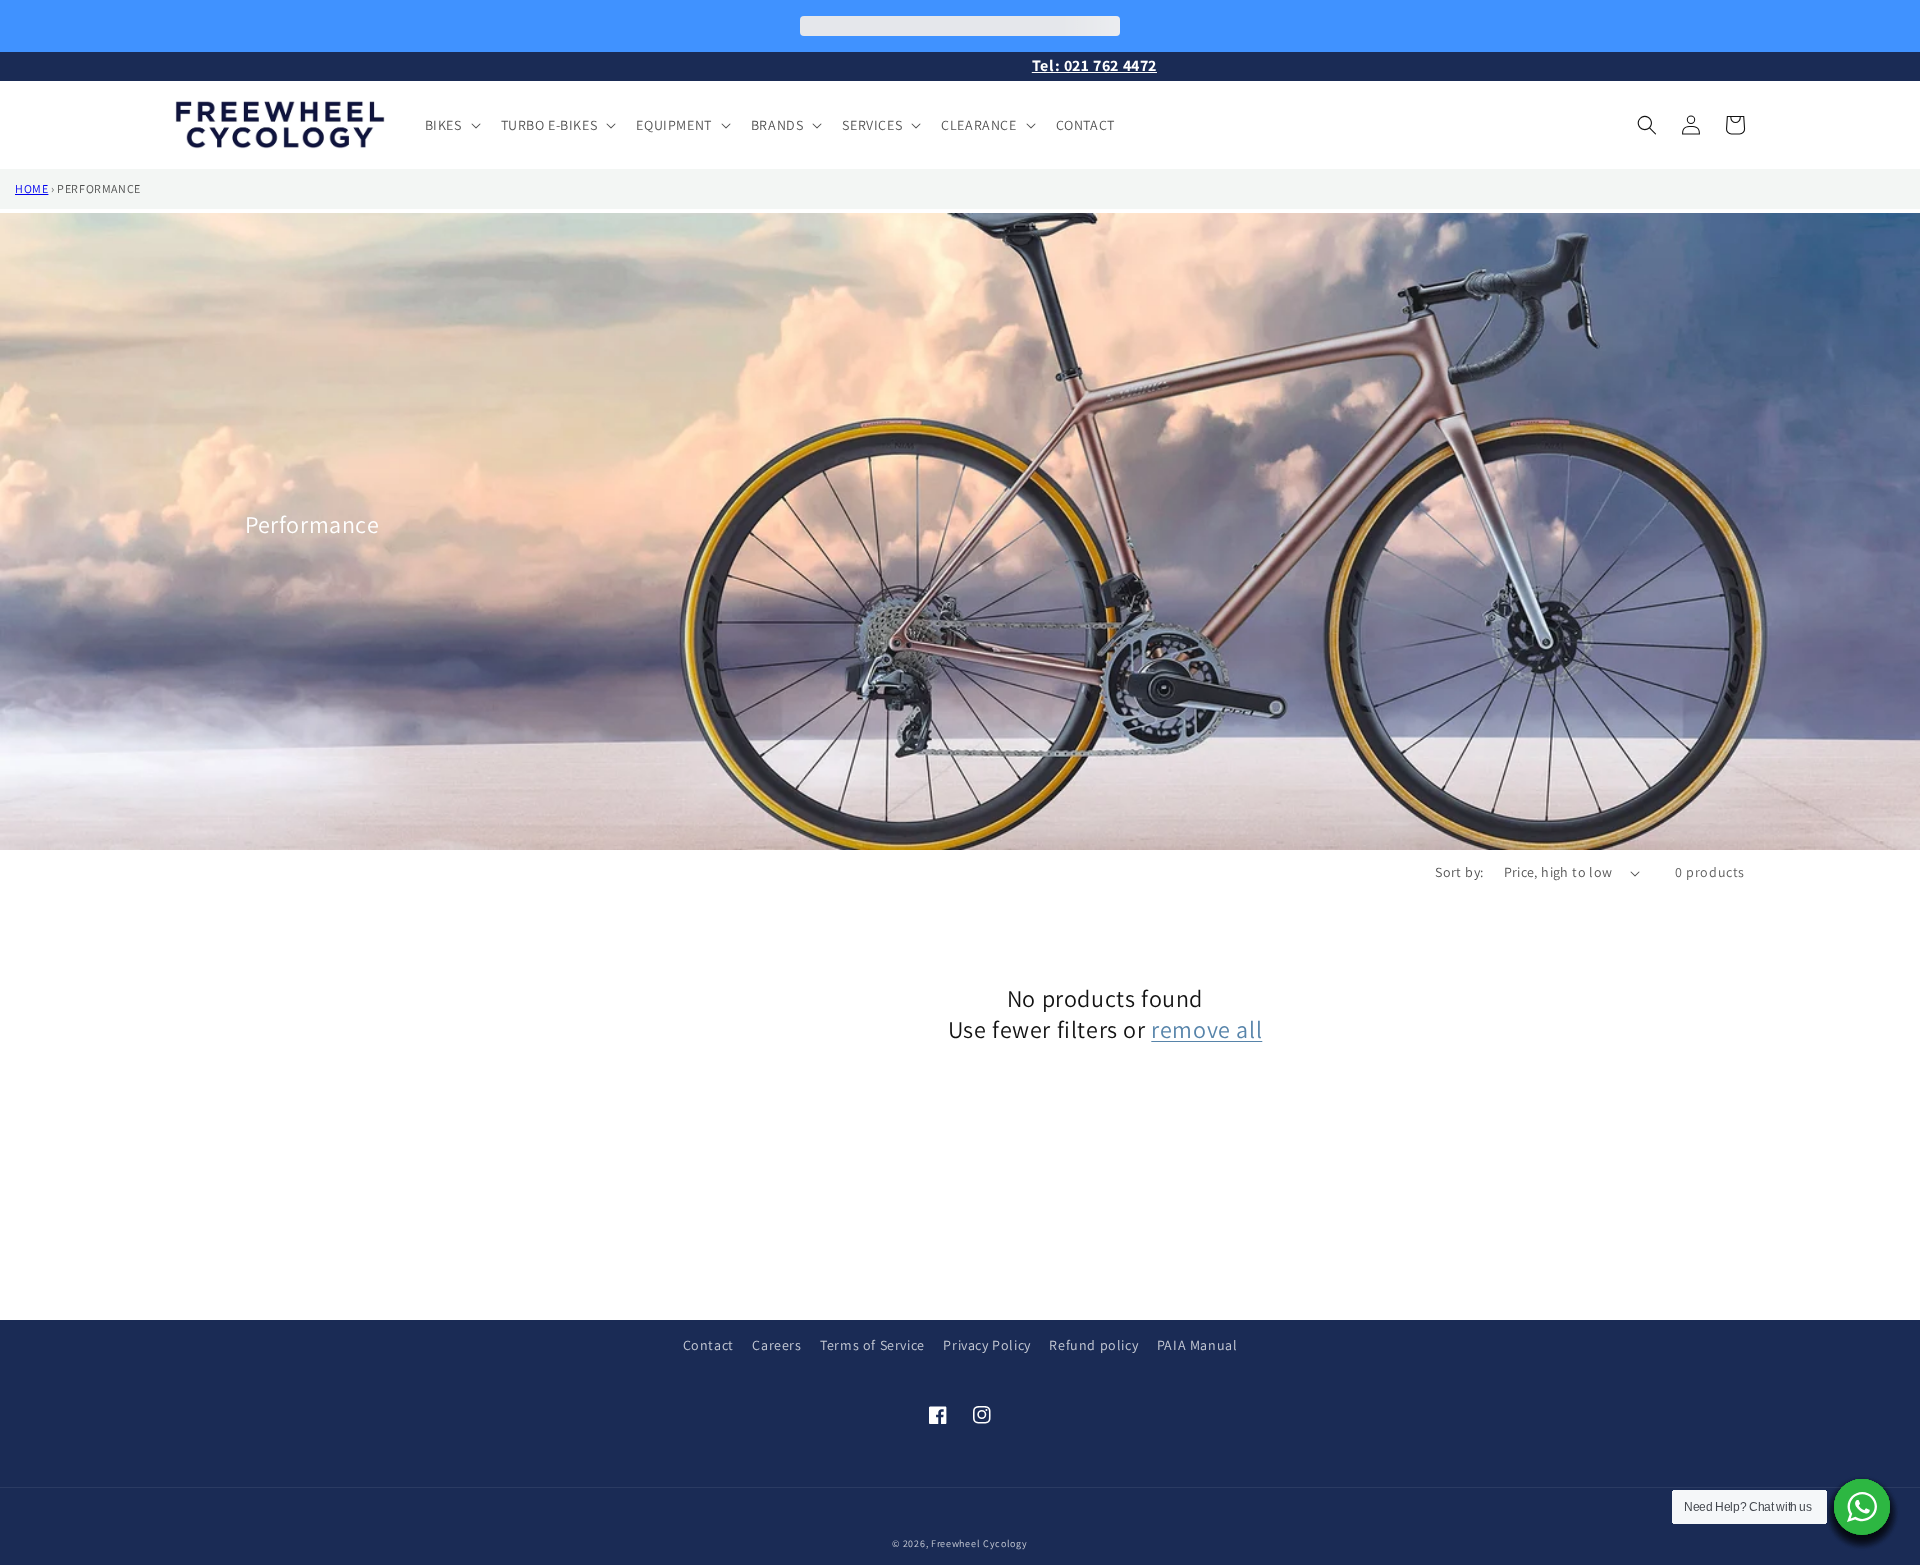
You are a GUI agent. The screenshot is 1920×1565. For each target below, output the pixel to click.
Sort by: (1459, 872)
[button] (451, 125)
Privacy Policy (986, 1345)
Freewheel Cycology (979, 1543)
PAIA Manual (1197, 1345)
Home (31, 188)
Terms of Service (872, 1345)
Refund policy (1093, 1345)
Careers (776, 1345)
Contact (708, 1345)
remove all (1206, 1029)
